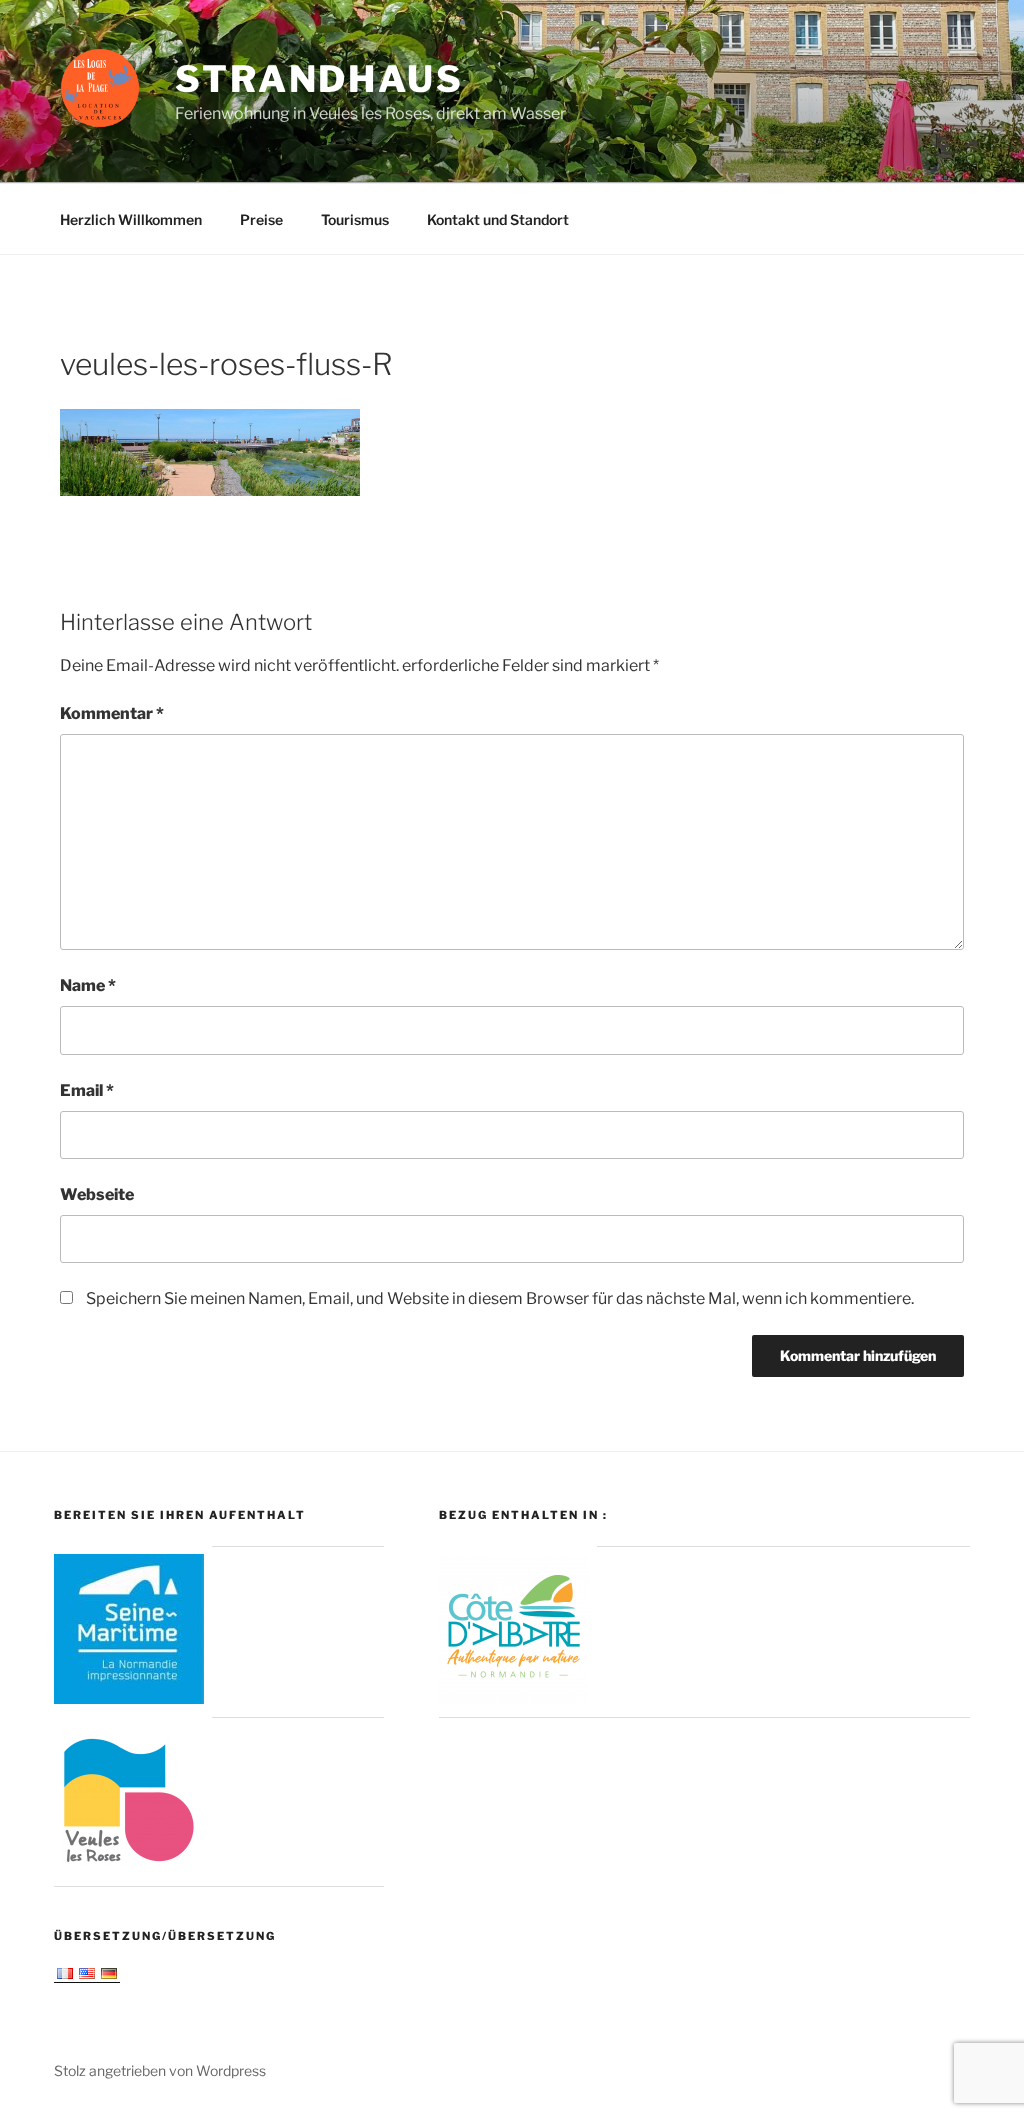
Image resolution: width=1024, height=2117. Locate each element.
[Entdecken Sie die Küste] (514, 1698)
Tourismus (355, 219)
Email (87, 1090)
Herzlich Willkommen (131, 219)
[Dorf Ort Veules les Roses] (129, 1867)
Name (88, 985)
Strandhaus (319, 79)
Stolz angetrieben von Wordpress (160, 2070)
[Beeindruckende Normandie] (129, 1698)
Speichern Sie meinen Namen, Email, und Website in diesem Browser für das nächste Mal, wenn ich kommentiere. (500, 1298)
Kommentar (112, 713)
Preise (261, 219)
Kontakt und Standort (498, 219)
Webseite (97, 1194)
